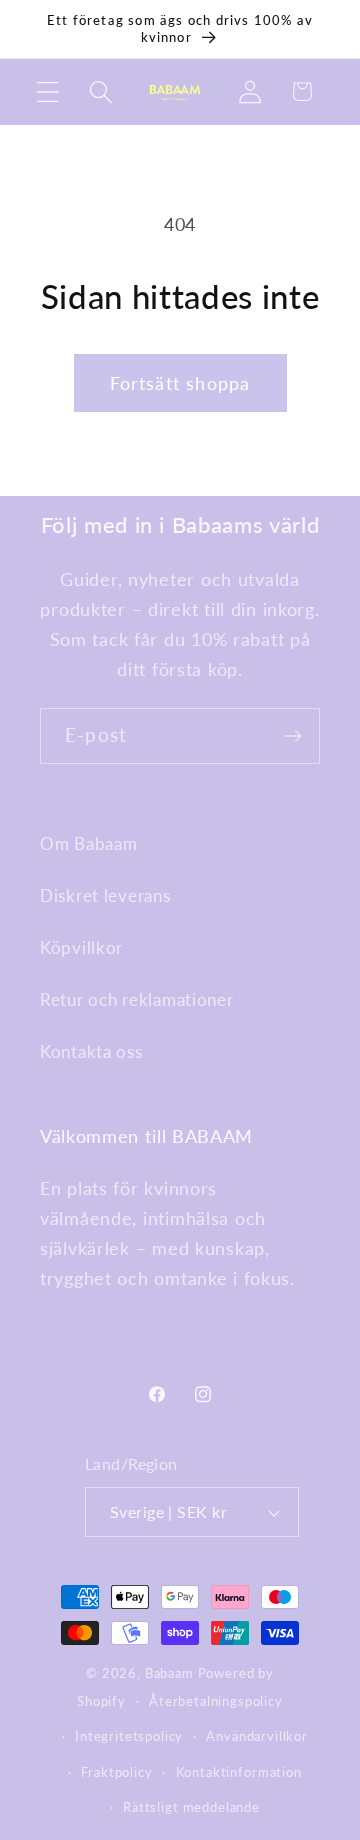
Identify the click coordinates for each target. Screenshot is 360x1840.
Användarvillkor (257, 1736)
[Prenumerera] (292, 736)
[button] (48, 91)
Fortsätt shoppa (180, 383)
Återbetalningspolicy (216, 1701)
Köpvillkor (81, 947)
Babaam (169, 1673)
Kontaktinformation (239, 1772)
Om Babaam (88, 843)
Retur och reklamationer (137, 999)
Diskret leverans (105, 895)
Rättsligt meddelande (191, 1807)
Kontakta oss (91, 1051)
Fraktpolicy (116, 1772)
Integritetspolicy (129, 1736)
